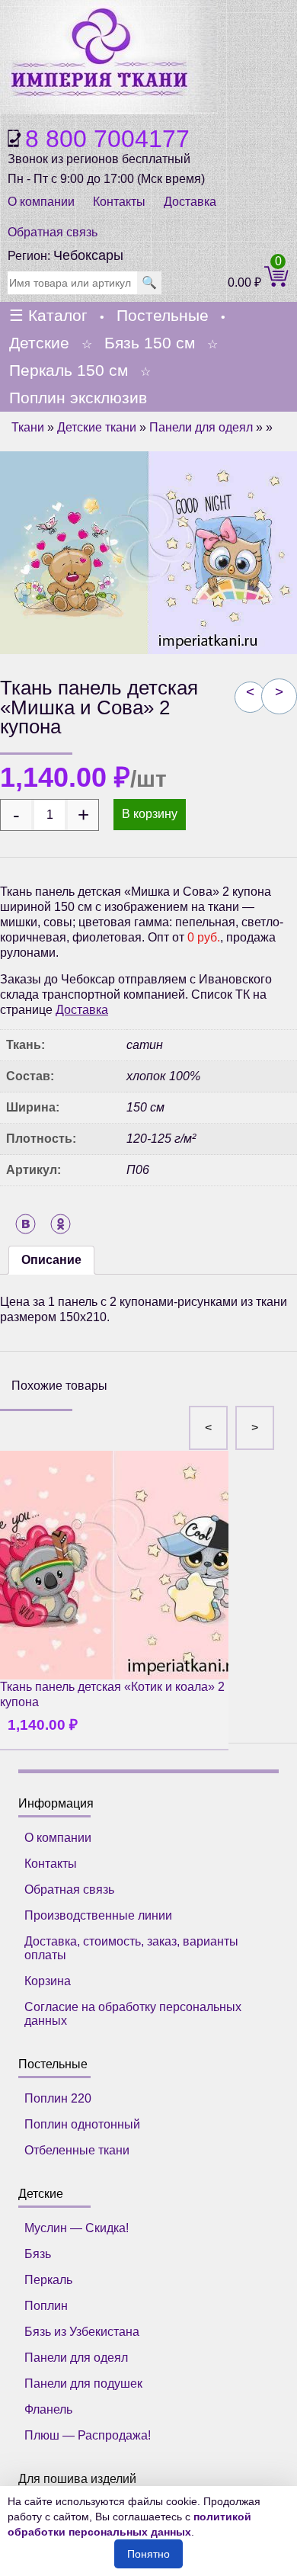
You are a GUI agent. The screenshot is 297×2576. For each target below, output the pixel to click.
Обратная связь (53, 232)
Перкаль (48, 2280)
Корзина (48, 1981)
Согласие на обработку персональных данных (133, 2014)
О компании (41, 202)
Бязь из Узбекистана (82, 2332)
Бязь (38, 2254)
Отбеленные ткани (77, 2150)
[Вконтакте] (26, 1224)
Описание (51, 1260)
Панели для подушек (83, 2384)
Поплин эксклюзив (78, 398)
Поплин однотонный (82, 2124)
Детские (39, 343)
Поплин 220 (58, 2098)
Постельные (163, 315)
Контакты (119, 202)
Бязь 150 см (150, 343)
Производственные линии (98, 1915)
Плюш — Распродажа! (88, 2435)
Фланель (48, 2409)
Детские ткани (97, 427)
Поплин (46, 2306)
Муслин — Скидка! (77, 2228)
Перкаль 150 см (69, 370)
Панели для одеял (201, 427)
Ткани (28, 427)
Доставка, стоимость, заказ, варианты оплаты (131, 1948)
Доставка (190, 202)
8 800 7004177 (107, 139)
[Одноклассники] (61, 1224)
